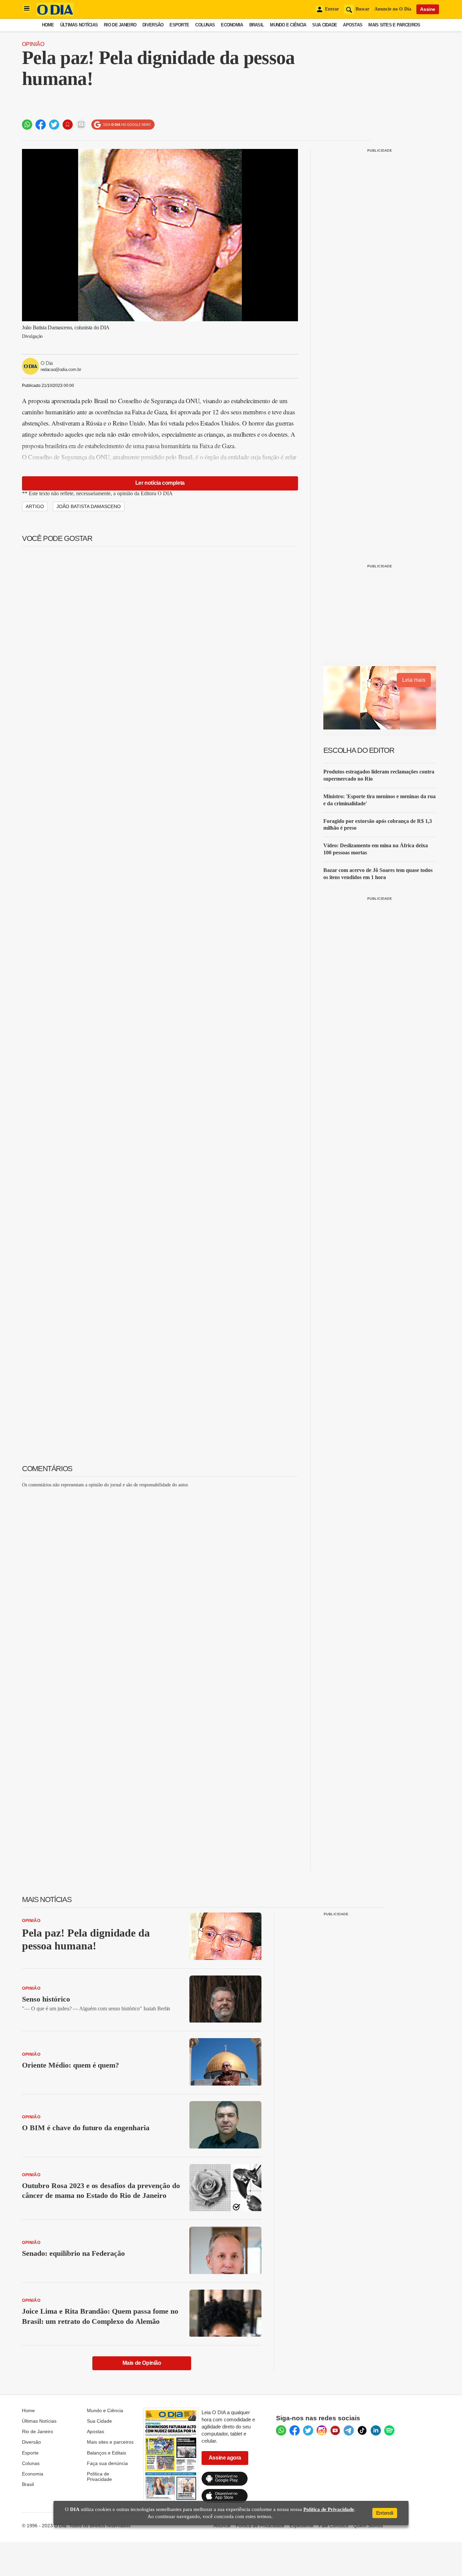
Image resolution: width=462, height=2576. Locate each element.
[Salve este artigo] (68, 125)
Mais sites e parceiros (110, 2442)
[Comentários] (81, 125)
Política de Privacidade (99, 2476)
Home (48, 25)
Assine (428, 9)
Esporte (179, 25)
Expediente (302, 2526)
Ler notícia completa (160, 483)
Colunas (205, 25)
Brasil (257, 25)
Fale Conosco (333, 2526)
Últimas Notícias (79, 25)
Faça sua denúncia (107, 2463)
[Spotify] (389, 2430)
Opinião (33, 44)
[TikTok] (362, 2430)
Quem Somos (368, 2526)
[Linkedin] (376, 2430)
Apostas (353, 25)
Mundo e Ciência (288, 25)
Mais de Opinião (142, 2363)
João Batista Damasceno (89, 506)
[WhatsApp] (281, 2430)
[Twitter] (308, 2430)
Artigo (35, 506)
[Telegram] (349, 2430)
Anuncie (222, 2526)
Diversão (153, 25)
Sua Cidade (325, 25)
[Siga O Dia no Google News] (123, 125)
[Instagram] (322, 2430)
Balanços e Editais (107, 2453)
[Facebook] (295, 2430)
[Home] (55, 14)
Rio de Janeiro (120, 25)
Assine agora (225, 2458)
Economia (232, 25)
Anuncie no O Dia (393, 9)
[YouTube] (335, 2430)
